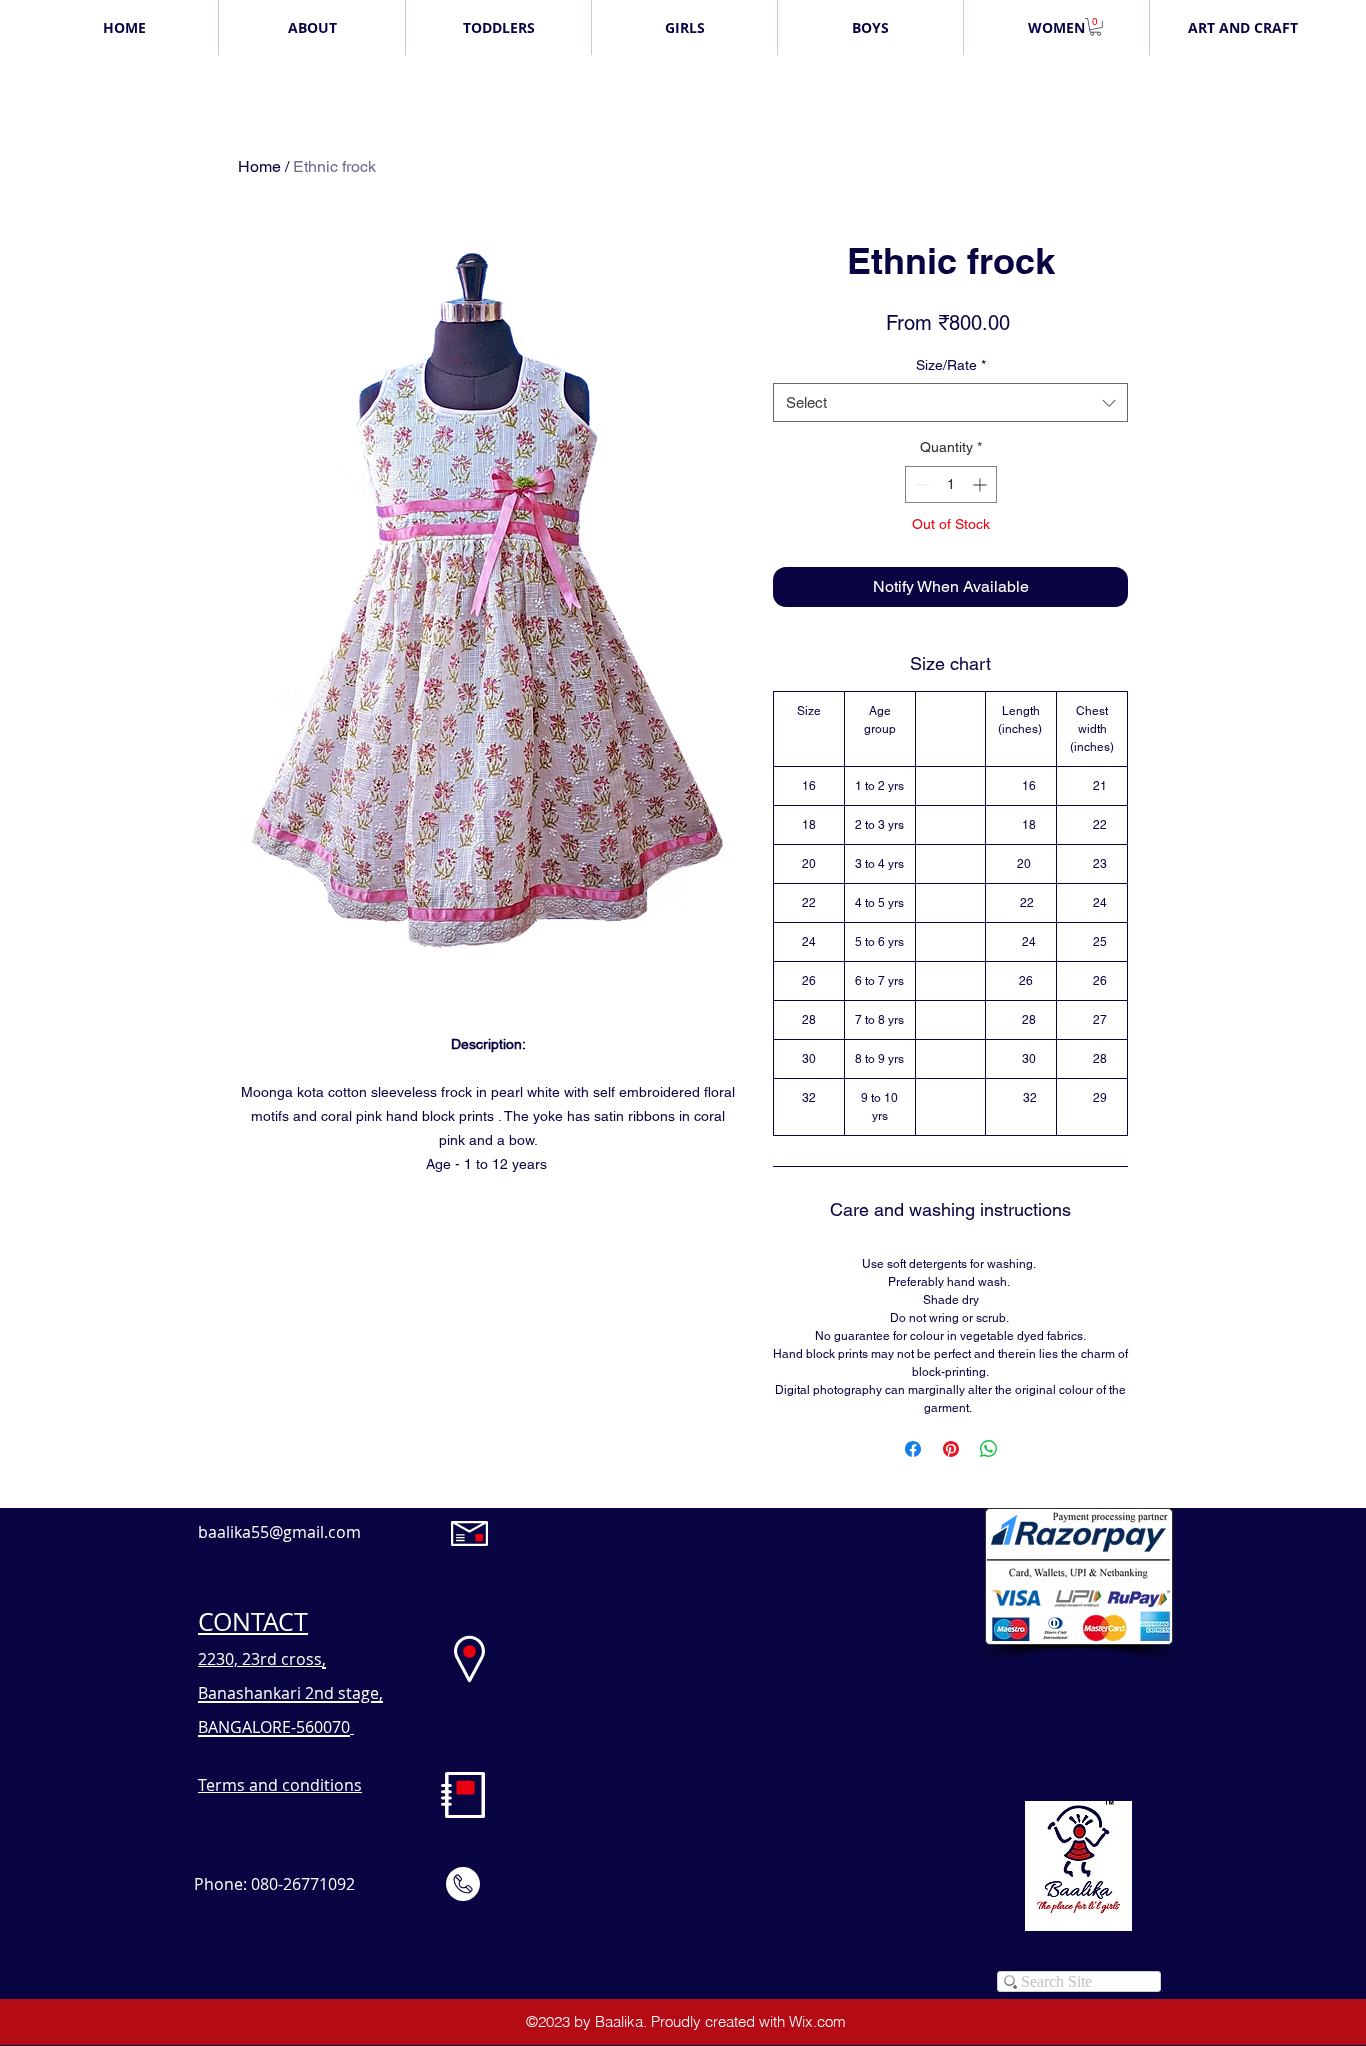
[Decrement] (920, 484)
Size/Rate (951, 365)
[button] (1095, 27)
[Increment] (981, 484)
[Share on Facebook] (913, 1449)
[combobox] (950, 402)
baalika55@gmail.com (279, 1532)
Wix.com (817, 2021)
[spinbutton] (951, 484)
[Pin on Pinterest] (951, 1449)
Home (259, 166)
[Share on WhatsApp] (989, 1449)
